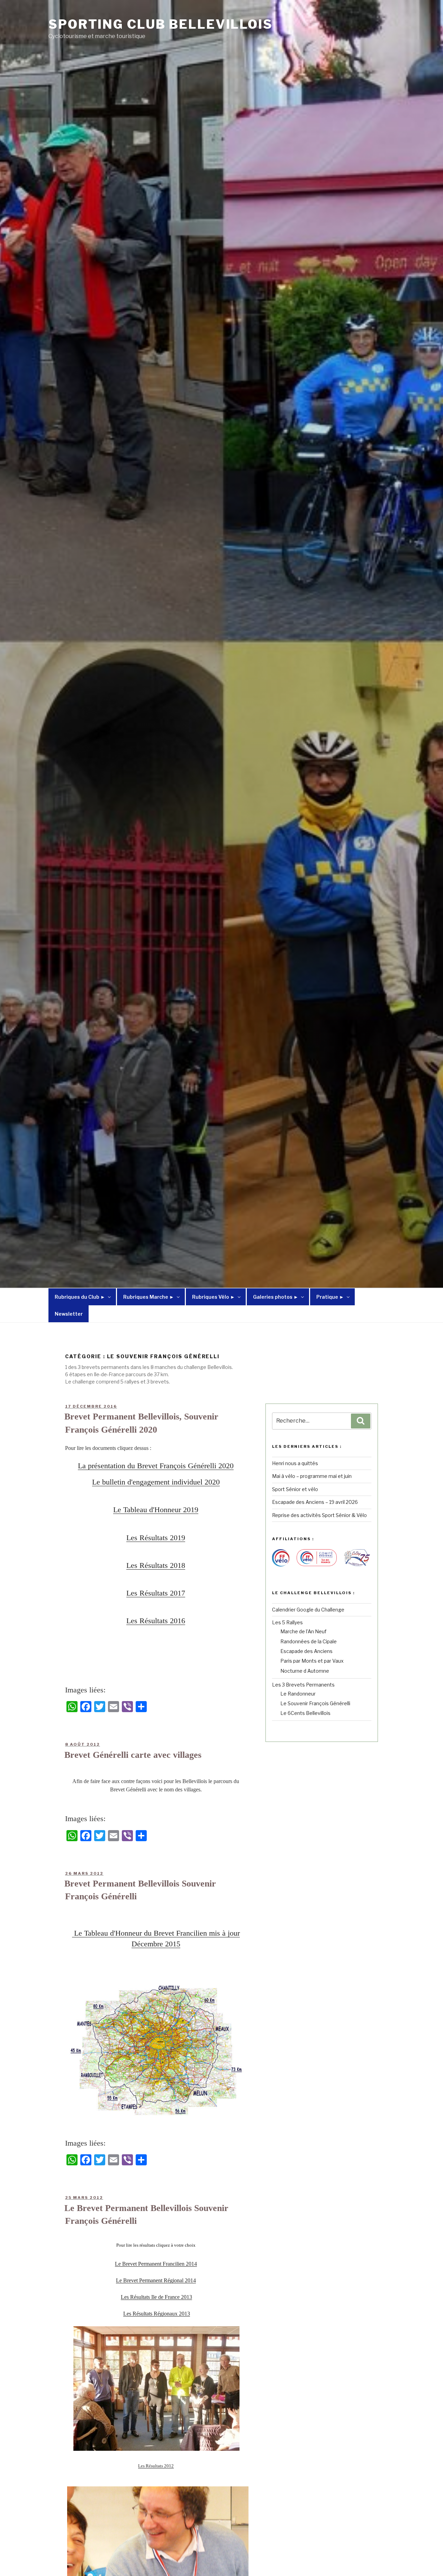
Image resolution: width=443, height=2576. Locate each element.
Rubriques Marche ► (149, 1297)
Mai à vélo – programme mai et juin (312, 1476)
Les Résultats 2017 (156, 1593)
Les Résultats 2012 (156, 2466)
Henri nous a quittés (295, 1463)
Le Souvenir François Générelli (315, 1703)
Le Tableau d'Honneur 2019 (156, 1510)
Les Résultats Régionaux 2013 (157, 2314)
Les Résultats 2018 (156, 1565)
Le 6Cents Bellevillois (305, 1713)
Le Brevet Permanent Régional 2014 (156, 2280)
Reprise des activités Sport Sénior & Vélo (319, 1515)
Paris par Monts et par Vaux (312, 1661)
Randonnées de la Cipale (309, 1641)
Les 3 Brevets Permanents (303, 1685)
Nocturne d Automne (305, 1671)
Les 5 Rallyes (287, 1622)
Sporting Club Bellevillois (161, 24)
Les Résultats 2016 (156, 1621)
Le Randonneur (298, 1694)
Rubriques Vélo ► (214, 1297)
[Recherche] (361, 1421)
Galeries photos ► (276, 1297)
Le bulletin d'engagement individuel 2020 (156, 1482)
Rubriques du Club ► (80, 1297)
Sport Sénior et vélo (295, 1489)
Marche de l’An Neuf (303, 1631)
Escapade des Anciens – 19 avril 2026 (315, 1502)
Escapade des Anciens (306, 1651)
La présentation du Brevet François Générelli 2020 (156, 1466)
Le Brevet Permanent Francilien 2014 (156, 2264)
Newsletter (69, 1314)
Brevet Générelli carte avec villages (133, 1755)
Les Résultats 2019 (156, 1538)
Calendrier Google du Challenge (308, 1610)
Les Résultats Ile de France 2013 (156, 2297)
